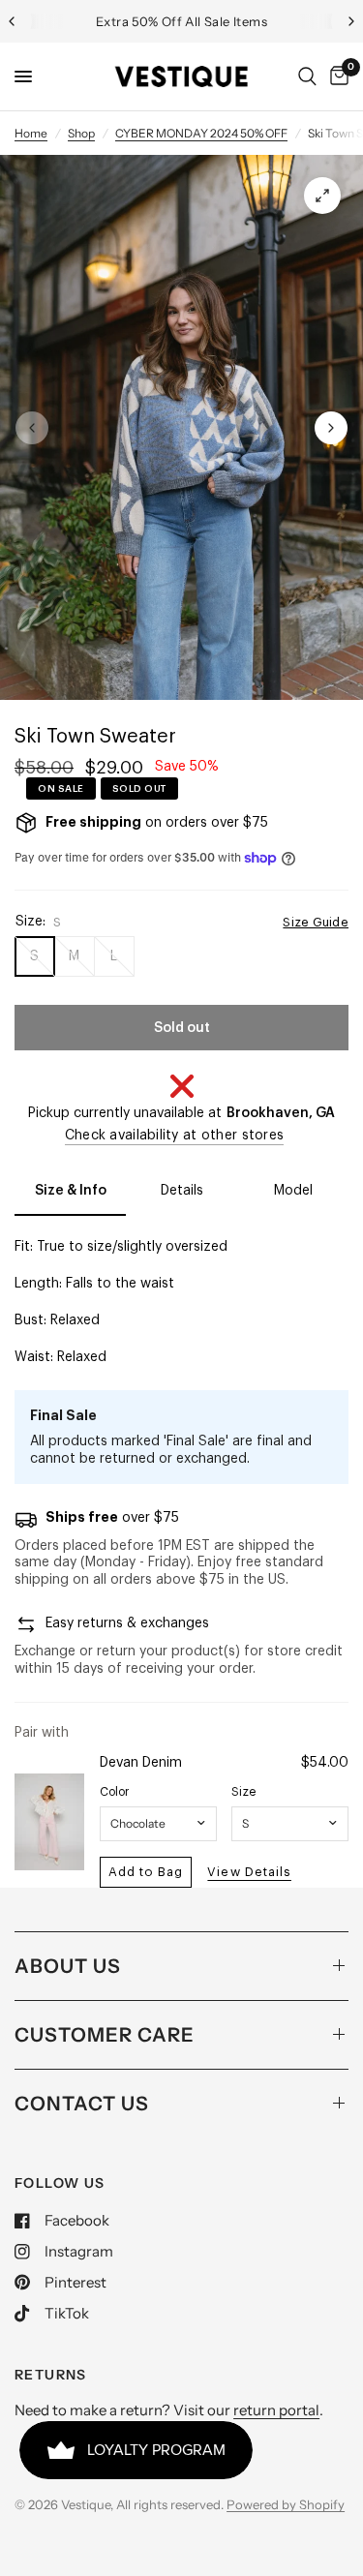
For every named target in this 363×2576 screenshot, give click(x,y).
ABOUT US (68, 1966)
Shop (81, 133)
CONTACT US (82, 2104)
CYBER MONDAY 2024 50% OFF (201, 133)
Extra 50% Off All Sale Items (181, 21)
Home (31, 133)
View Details (249, 1872)
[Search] (307, 76)
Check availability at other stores (175, 1136)
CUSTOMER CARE (105, 2035)
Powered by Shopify (286, 2504)
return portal (276, 2410)
